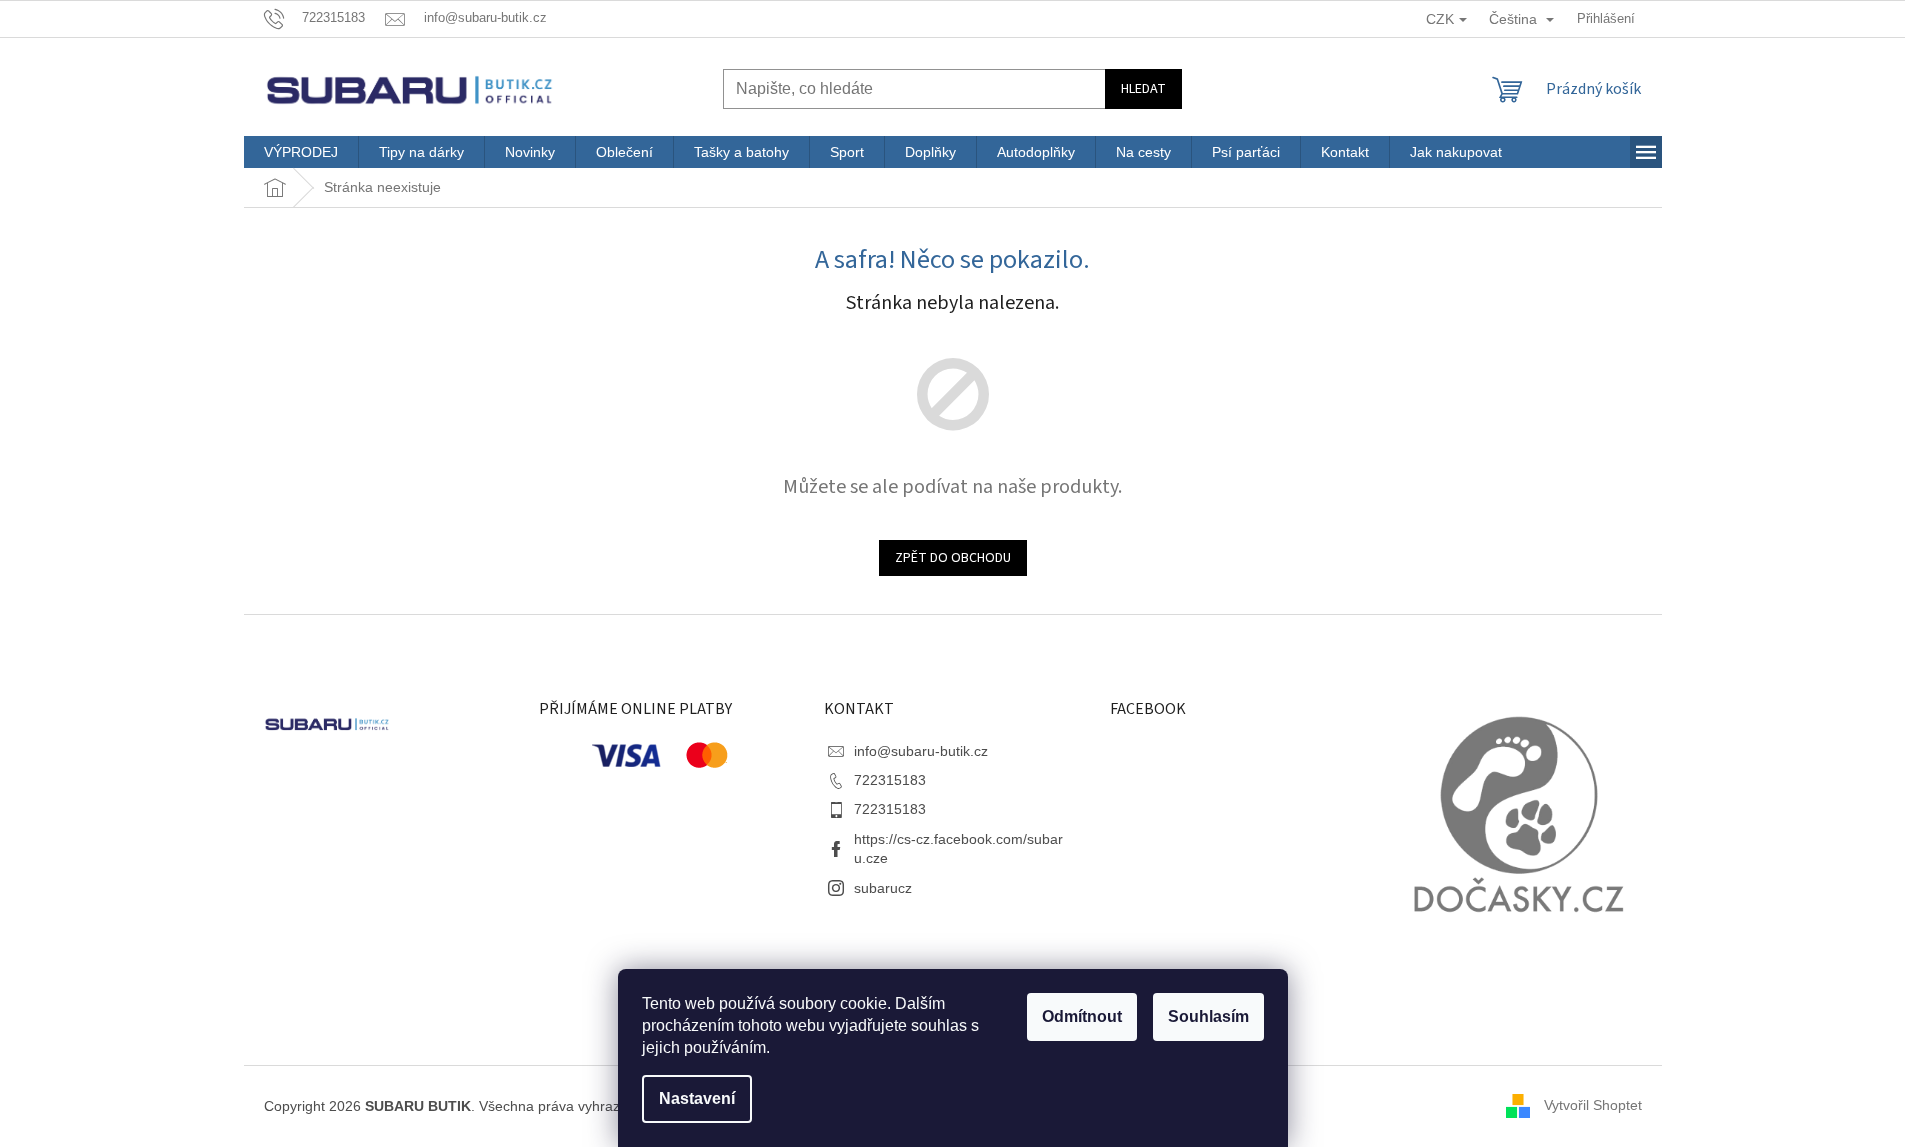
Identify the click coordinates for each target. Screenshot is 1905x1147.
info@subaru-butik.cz (921, 751)
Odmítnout (1082, 1016)
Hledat (1143, 89)
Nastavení (697, 1098)
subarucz (883, 888)
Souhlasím (1208, 1016)
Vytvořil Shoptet (1593, 1105)
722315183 (890, 780)
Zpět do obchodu (953, 558)
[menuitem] (301, 152)
